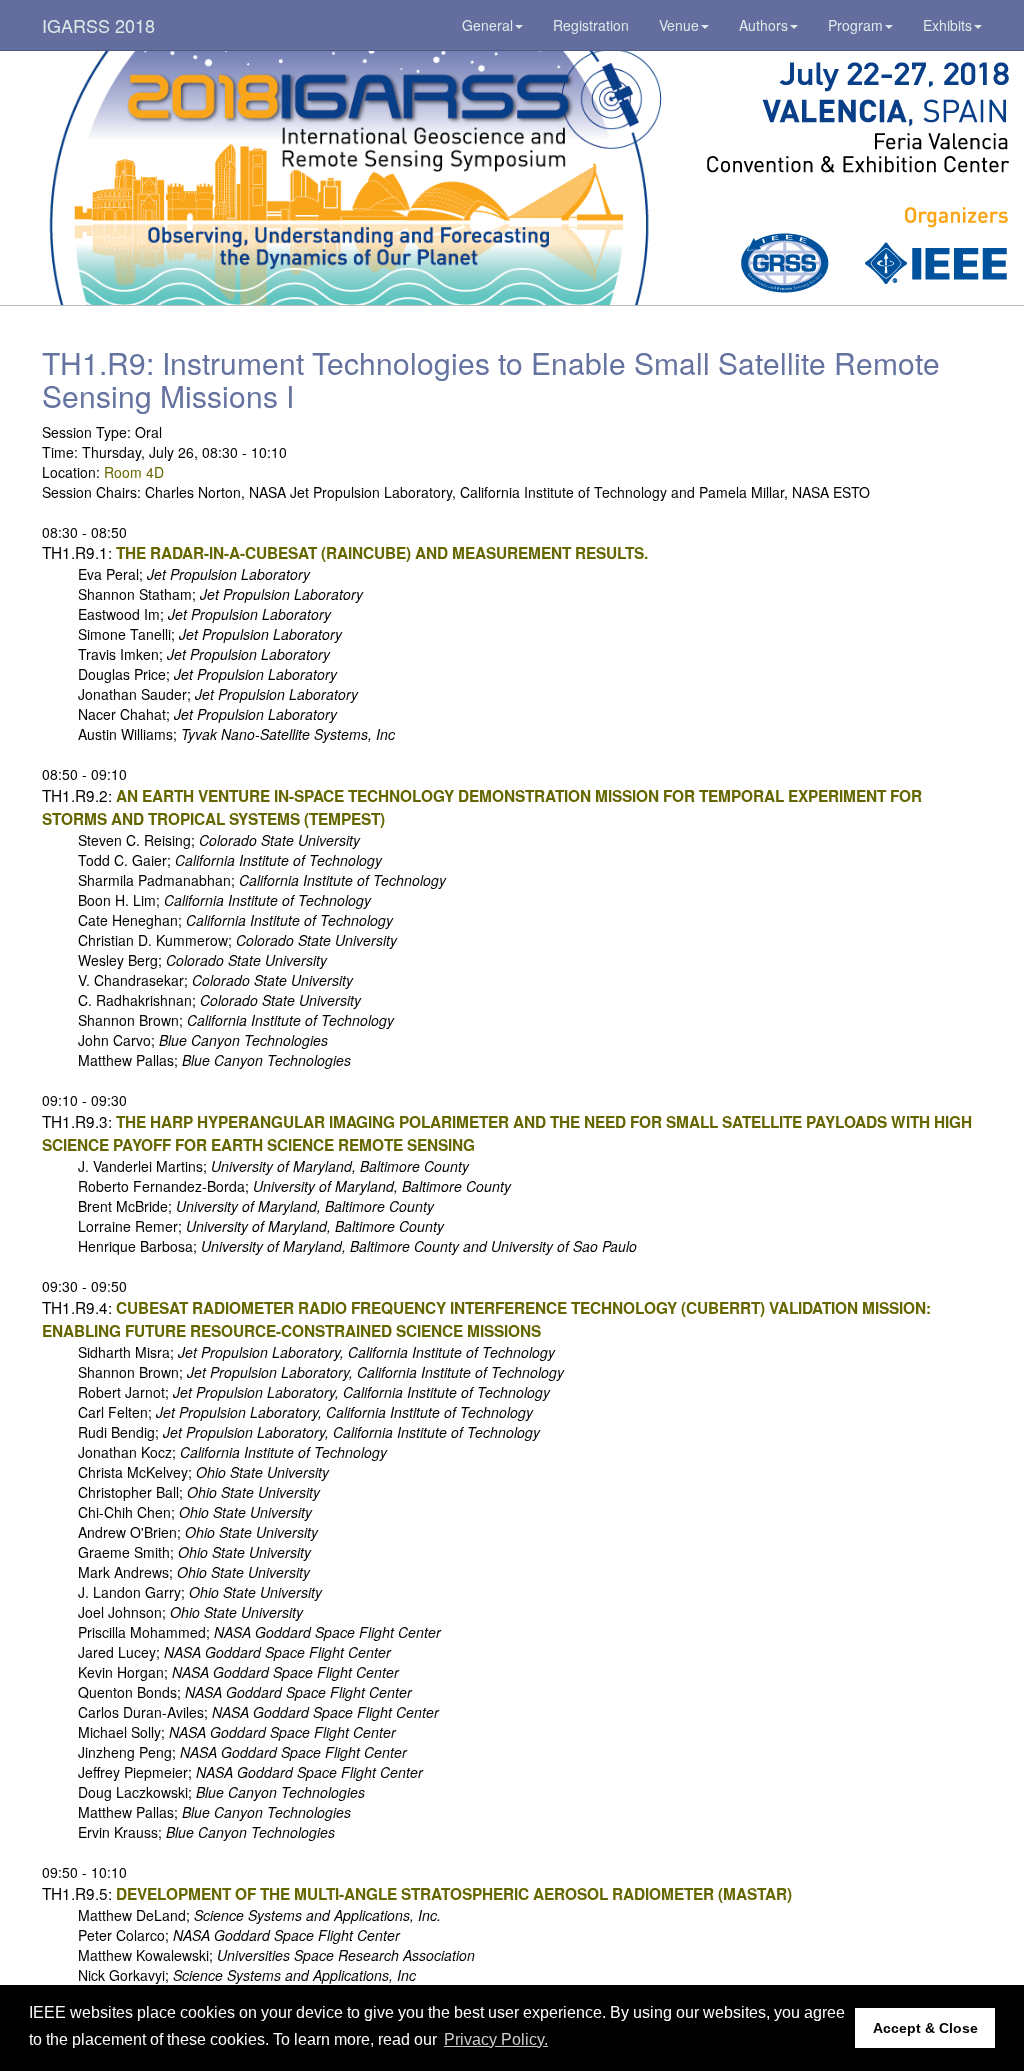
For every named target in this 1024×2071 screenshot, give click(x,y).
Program (855, 25)
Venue (679, 25)
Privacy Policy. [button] (496, 2039)
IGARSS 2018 (98, 25)
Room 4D (134, 472)
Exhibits (947, 25)
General (487, 25)
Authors (763, 25)
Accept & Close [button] (925, 2028)
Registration (591, 25)
